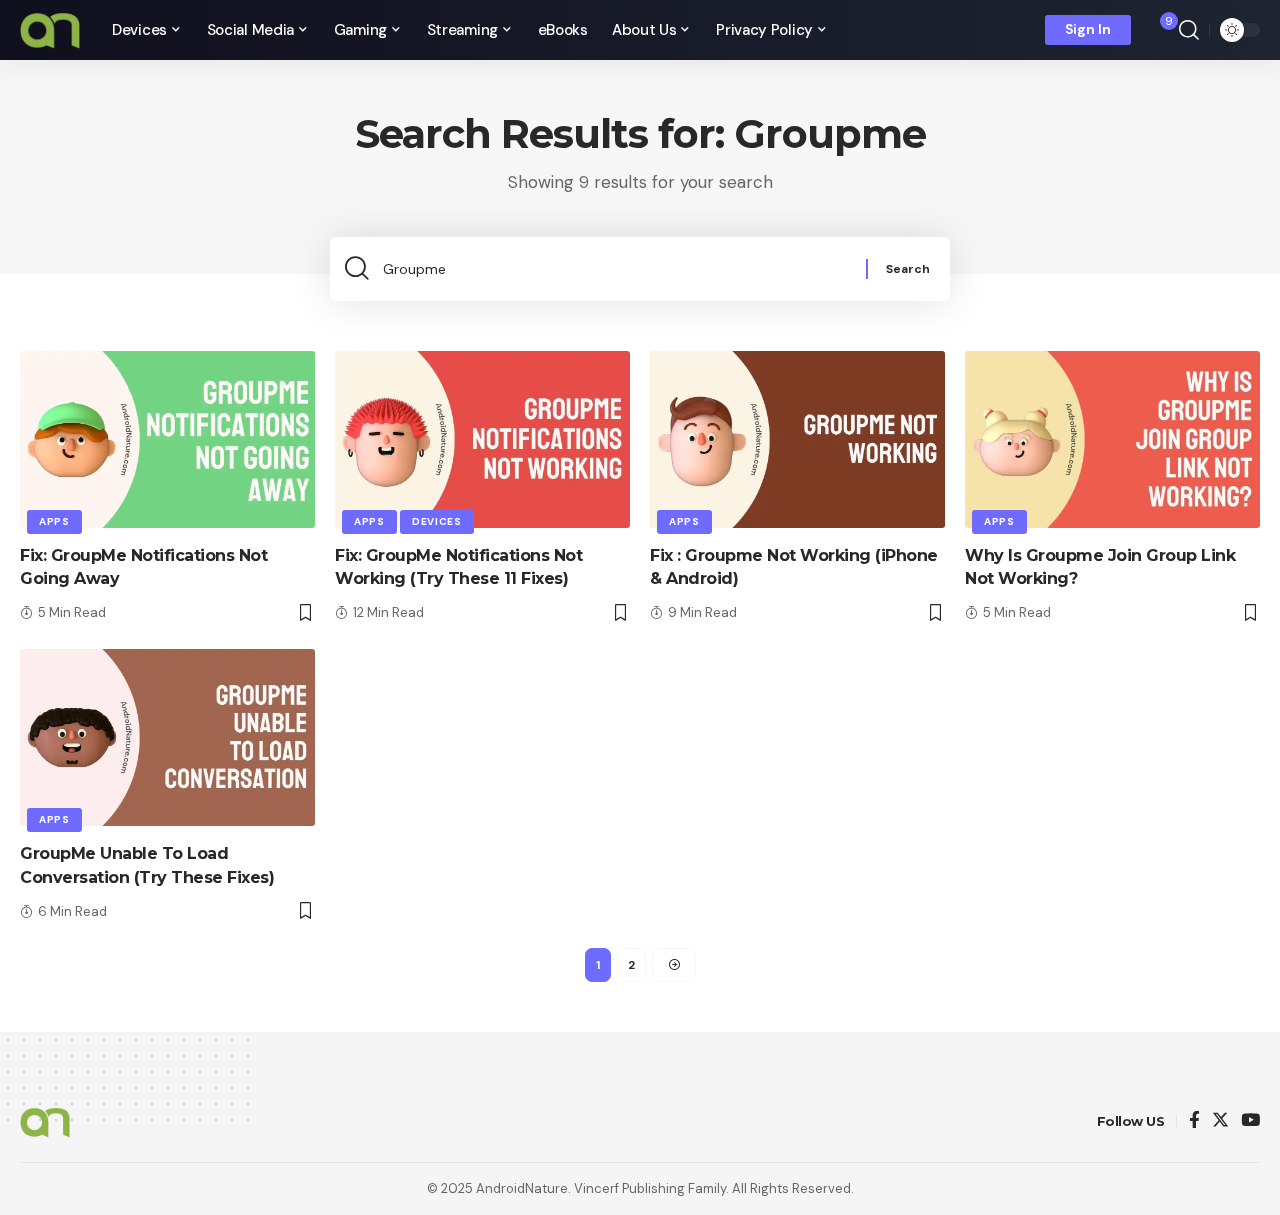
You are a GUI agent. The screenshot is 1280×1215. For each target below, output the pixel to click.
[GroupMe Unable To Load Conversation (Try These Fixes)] (167, 737)
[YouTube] (1250, 1121)
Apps (54, 521)
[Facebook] (1194, 1121)
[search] (1189, 30)
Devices (437, 521)
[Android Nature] (50, 30)
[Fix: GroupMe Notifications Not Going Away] (167, 439)
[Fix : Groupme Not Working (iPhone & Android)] (797, 439)
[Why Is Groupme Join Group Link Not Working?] (1112, 439)
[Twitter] (1220, 1121)
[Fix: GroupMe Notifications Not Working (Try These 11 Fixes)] (482, 439)
